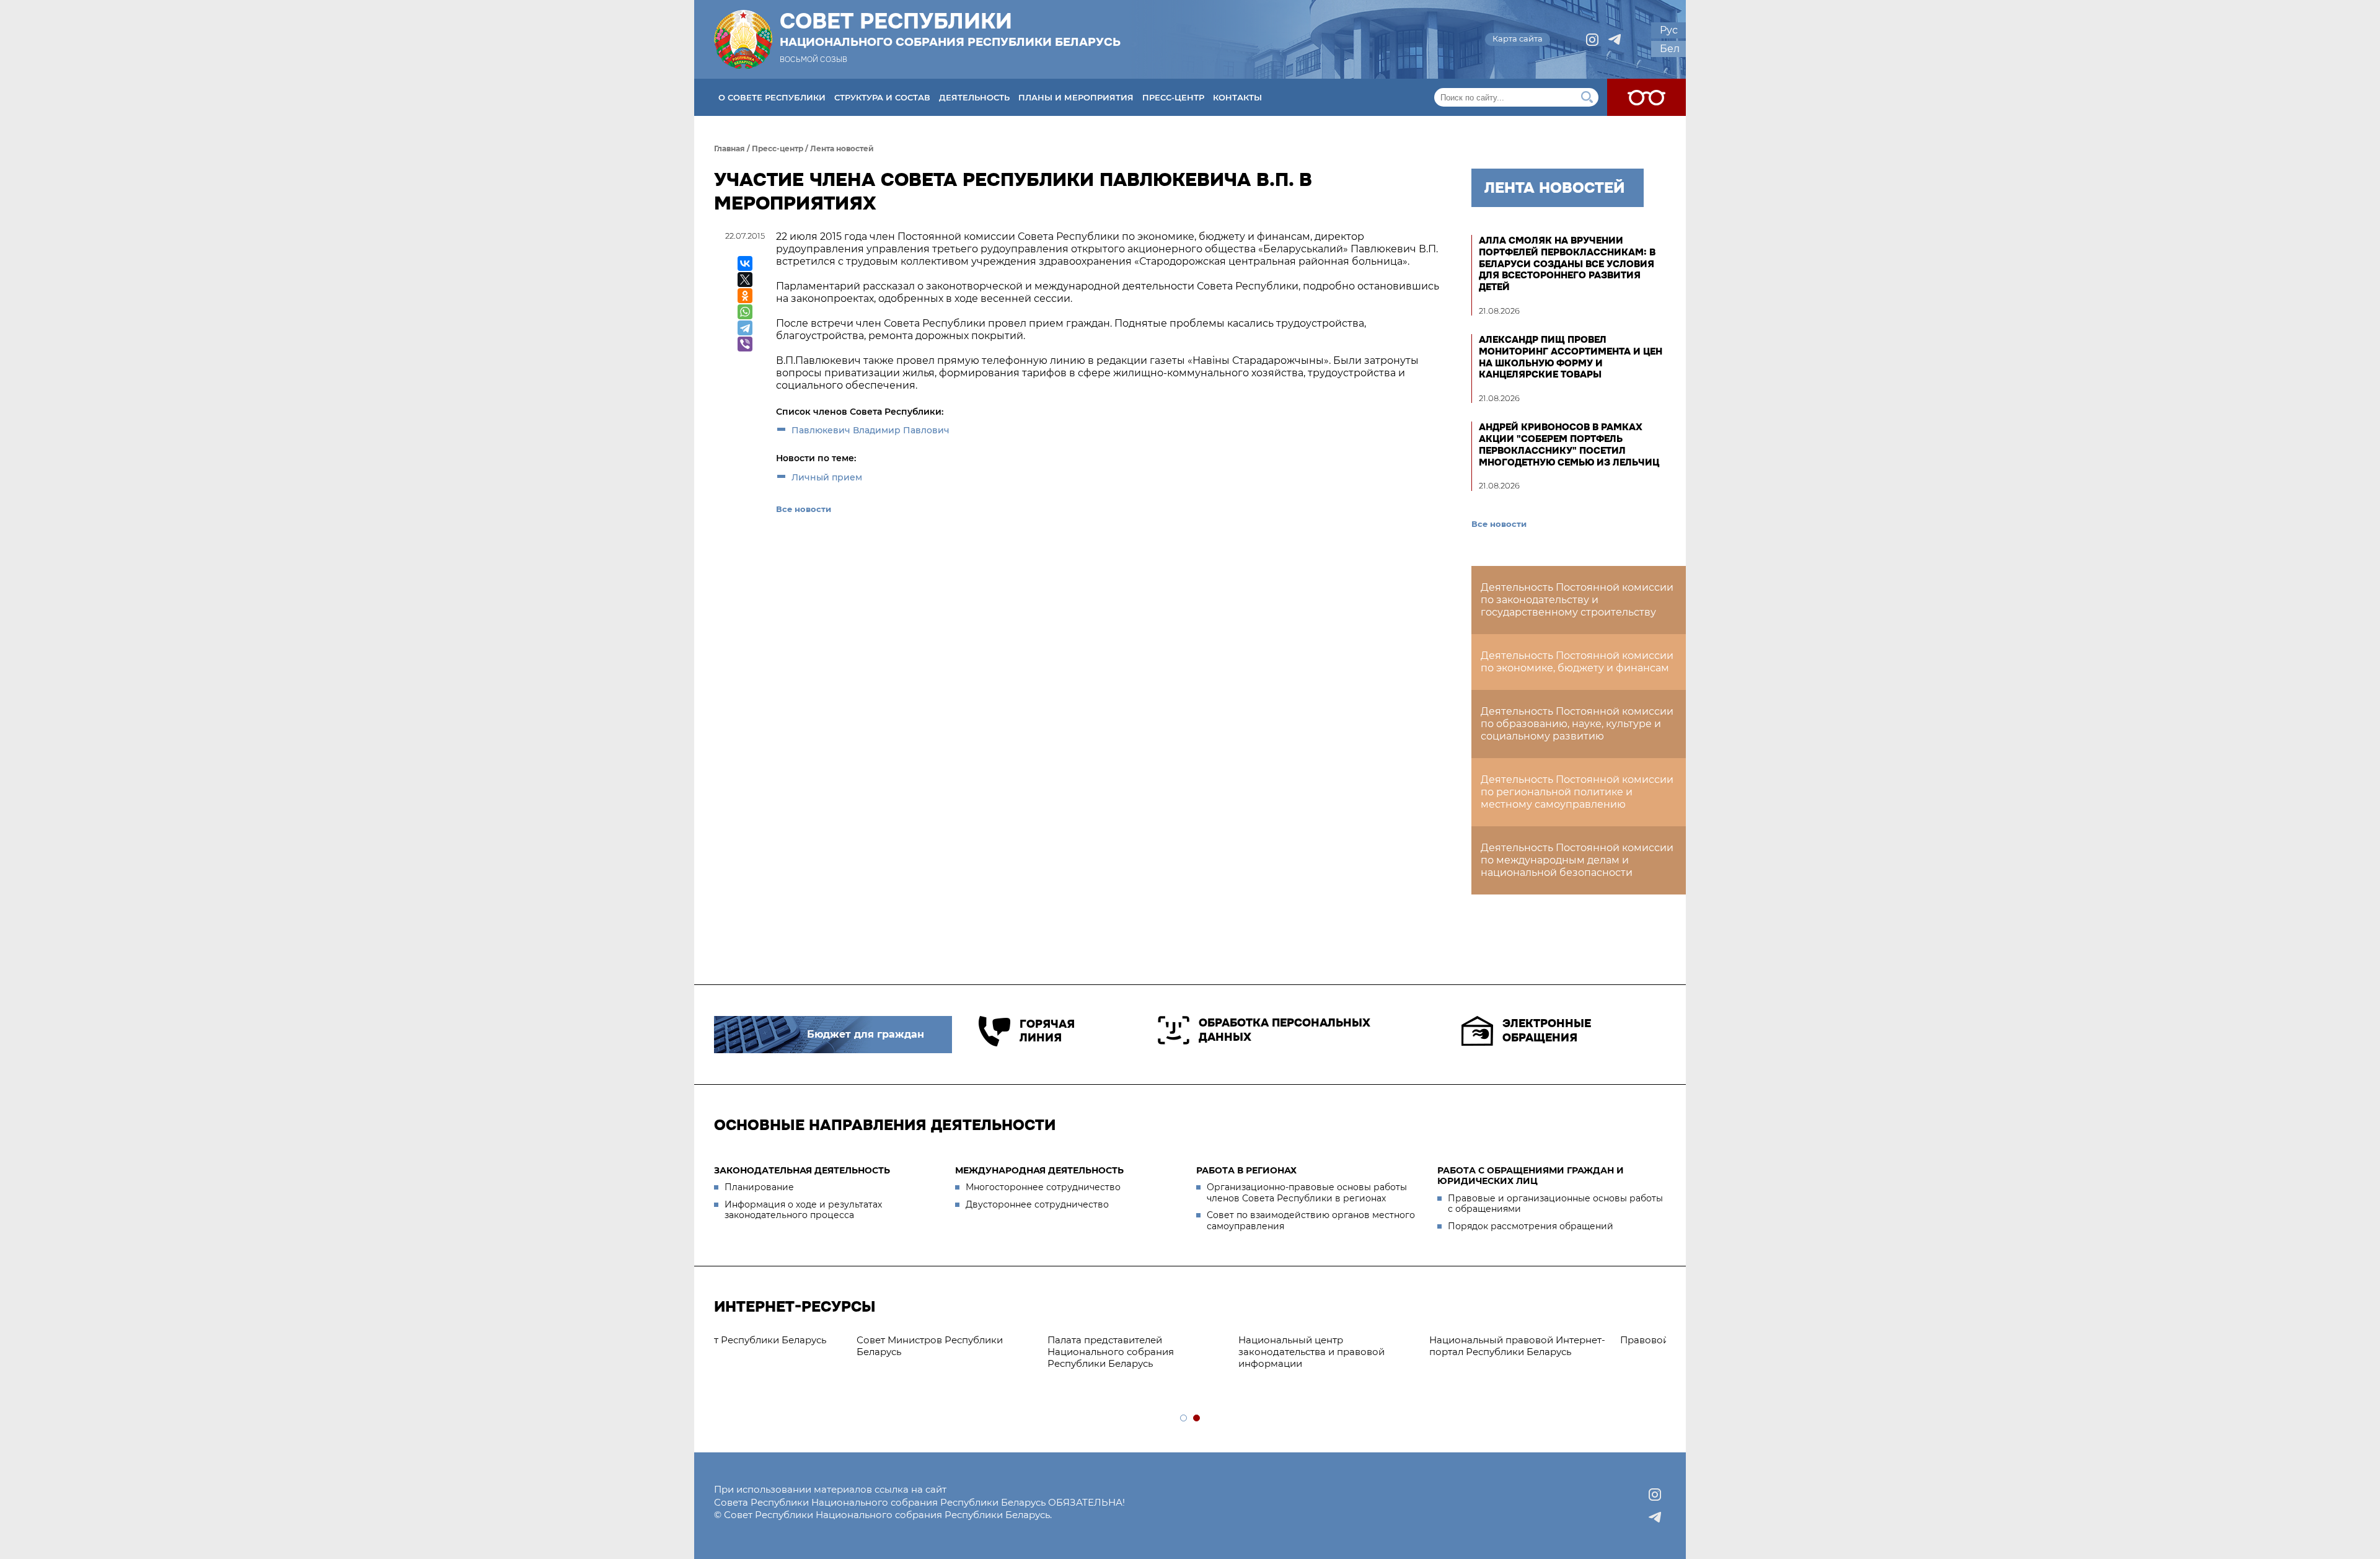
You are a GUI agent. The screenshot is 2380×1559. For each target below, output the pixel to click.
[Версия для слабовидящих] (1646, 97)
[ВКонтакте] (745, 263)
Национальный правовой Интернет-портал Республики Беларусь (999, 1346)
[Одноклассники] (745, 296)
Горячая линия (1047, 1031)
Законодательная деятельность (802, 1170)
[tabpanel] (1191, 1340)
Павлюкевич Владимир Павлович (870, 430)
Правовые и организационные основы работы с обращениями (1555, 1204)
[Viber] (745, 344)
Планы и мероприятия (1076, 97)
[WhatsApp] (745, 312)
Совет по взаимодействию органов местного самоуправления (1311, 1221)
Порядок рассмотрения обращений (1531, 1226)
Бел (1670, 49)
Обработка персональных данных (1285, 1030)
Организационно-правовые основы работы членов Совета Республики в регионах (1307, 1193)
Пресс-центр (1173, 97)
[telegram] (1615, 40)
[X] (745, 280)
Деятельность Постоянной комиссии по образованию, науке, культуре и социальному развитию (1577, 724)
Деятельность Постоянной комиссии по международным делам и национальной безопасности (1577, 860)
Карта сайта (1518, 38)
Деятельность (974, 97)
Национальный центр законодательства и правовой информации (793, 1352)
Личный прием (827, 477)
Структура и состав (882, 97)
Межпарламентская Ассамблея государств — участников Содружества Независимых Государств (1559, 1357)
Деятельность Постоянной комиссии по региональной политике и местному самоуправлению (1577, 792)
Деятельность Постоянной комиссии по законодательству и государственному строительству (1577, 600)
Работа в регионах (1246, 1170)
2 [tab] (1197, 1419)
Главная (729, 148)
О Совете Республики (772, 97)
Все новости (804, 509)
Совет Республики (950, 29)
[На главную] (743, 39)
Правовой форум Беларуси (1168, 1340)
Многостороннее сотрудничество (1043, 1187)
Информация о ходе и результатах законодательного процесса (803, 1210)
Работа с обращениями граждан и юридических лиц (1531, 1176)
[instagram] (1592, 40)
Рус (1669, 30)
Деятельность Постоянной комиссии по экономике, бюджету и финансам (1577, 662)
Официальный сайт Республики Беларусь (1370, 1346)
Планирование (759, 1187)
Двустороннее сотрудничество (1037, 1204)
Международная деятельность (1039, 1170)
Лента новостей (842, 148)
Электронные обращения (1547, 1031)
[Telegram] (745, 328)
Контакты (1237, 97)
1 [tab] (1184, 1419)
